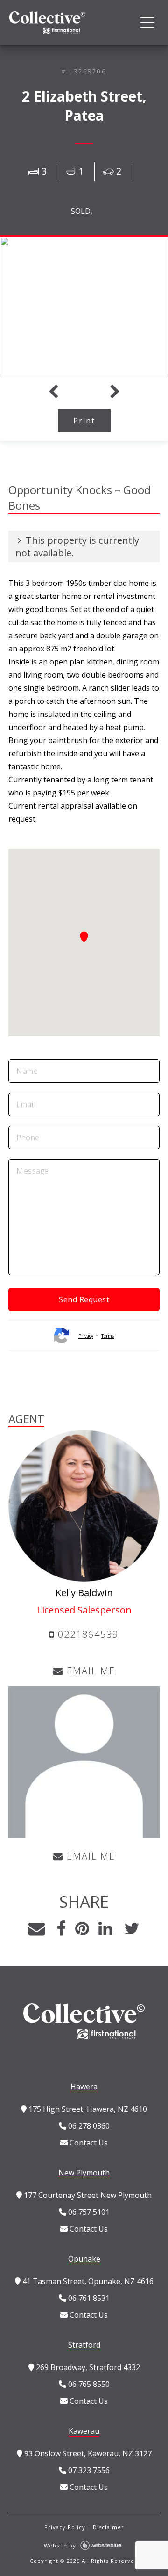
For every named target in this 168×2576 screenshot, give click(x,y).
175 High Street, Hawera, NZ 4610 (87, 2109)
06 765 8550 (88, 2384)
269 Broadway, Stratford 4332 (87, 2367)
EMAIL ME (89, 1671)
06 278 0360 (88, 2126)
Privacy (86, 1336)
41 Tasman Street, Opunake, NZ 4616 (87, 2281)
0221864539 (87, 1634)
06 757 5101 (88, 2212)
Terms (108, 1336)
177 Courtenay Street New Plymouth (87, 2195)
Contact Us (88, 2143)
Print (84, 421)
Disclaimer (108, 2527)
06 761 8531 (88, 2298)
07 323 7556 (88, 2470)
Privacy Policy (65, 2527)
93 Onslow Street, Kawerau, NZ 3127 (87, 2453)
